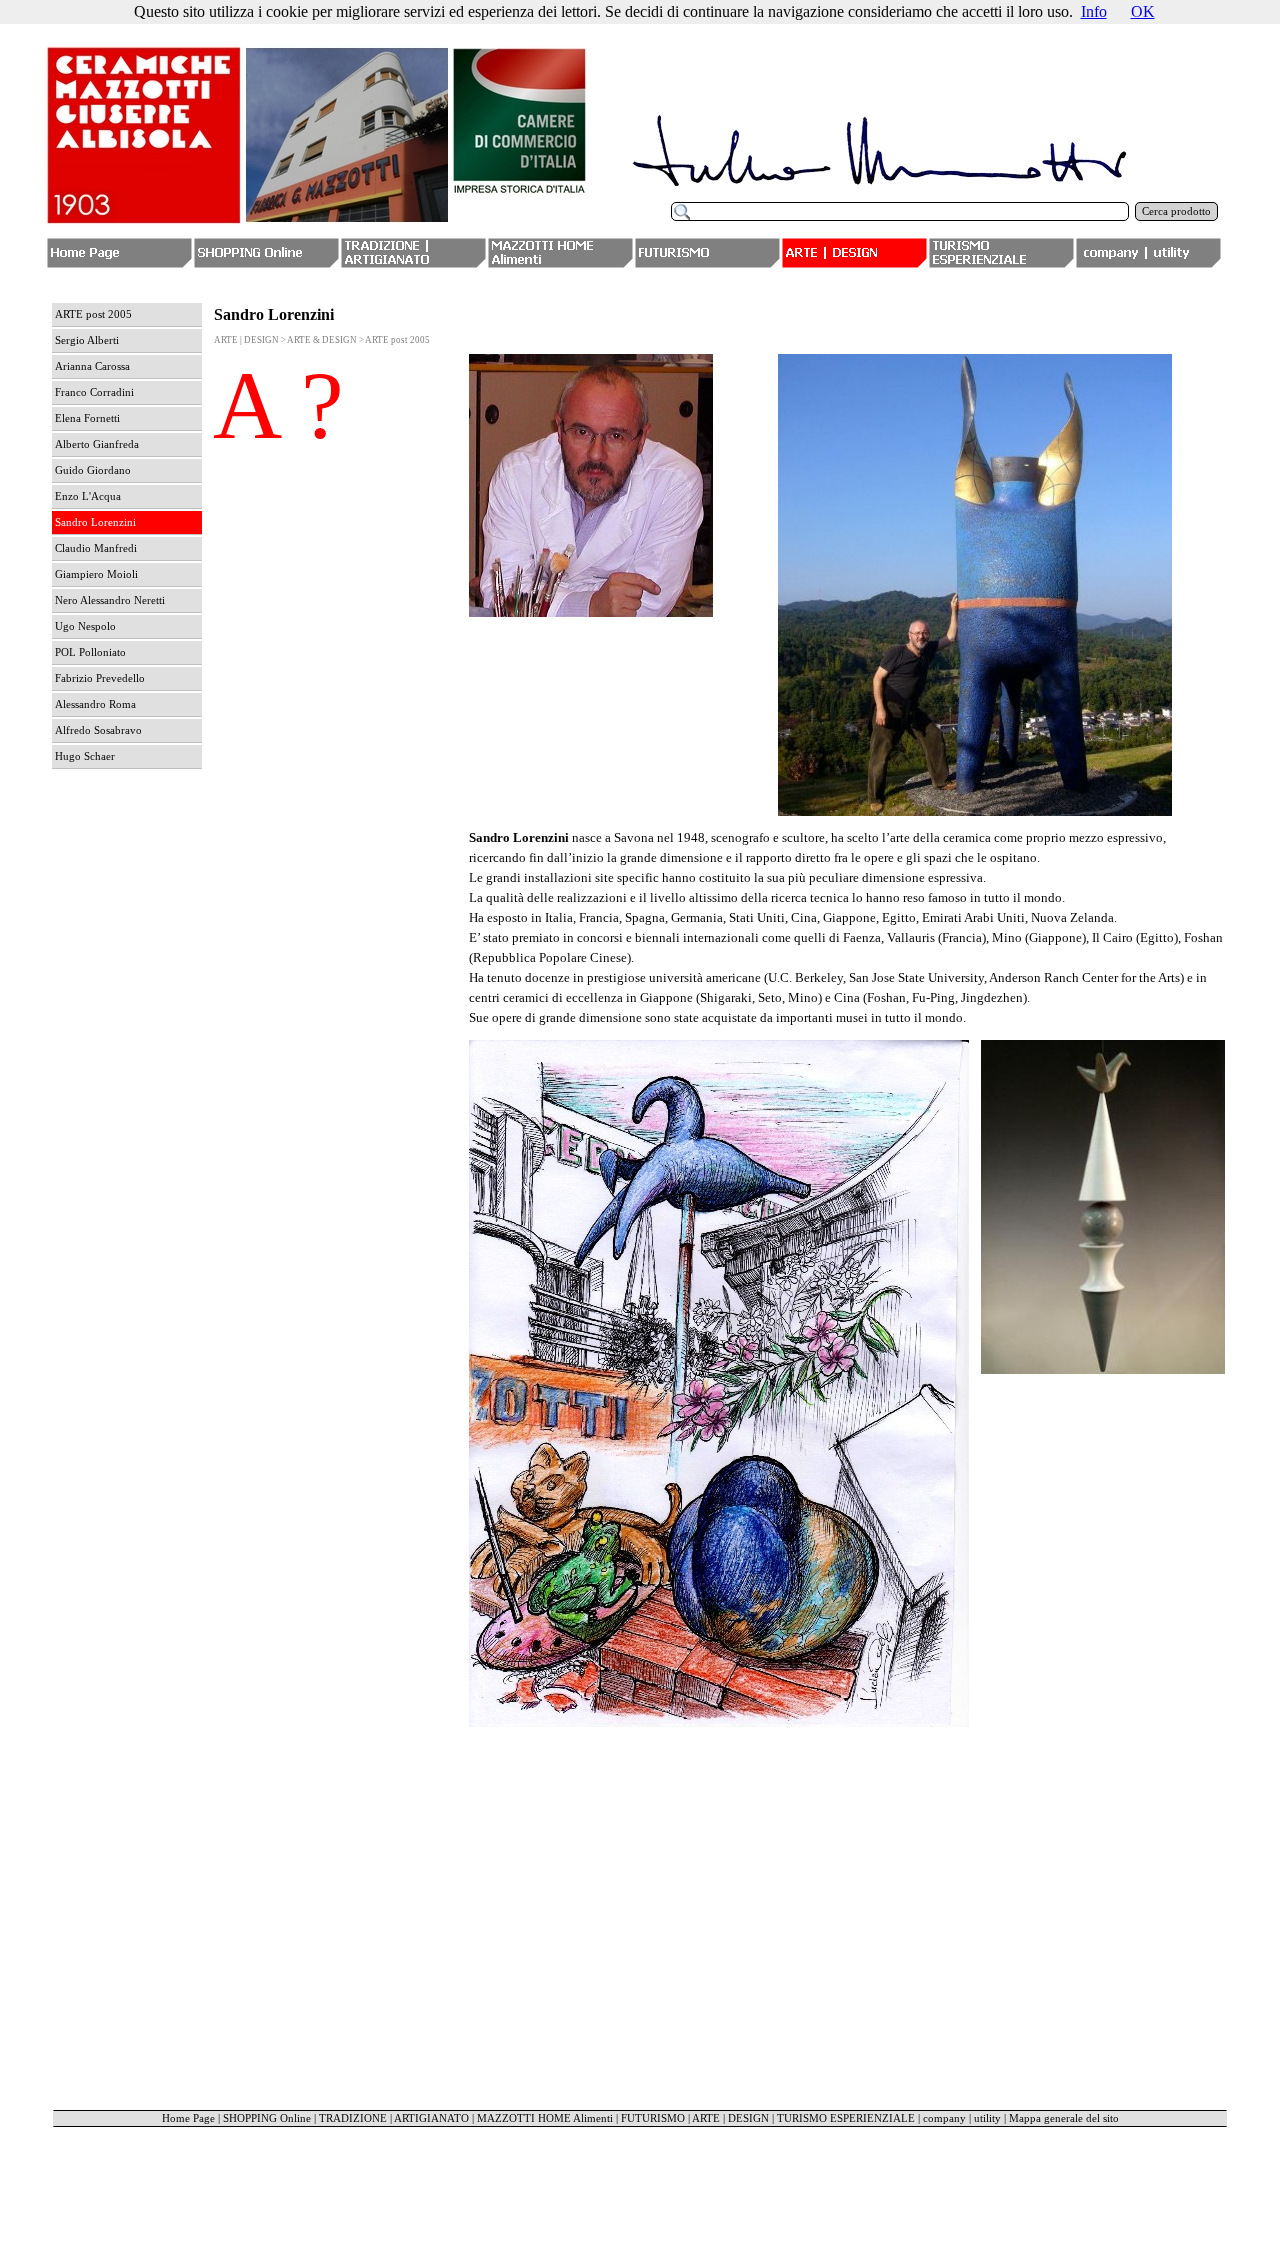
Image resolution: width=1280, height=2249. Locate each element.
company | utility (962, 2118)
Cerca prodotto (1176, 211)
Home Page (188, 2118)
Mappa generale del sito (1064, 2118)
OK (1143, 11)
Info (1094, 11)
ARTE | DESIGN (730, 2118)
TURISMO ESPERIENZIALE (846, 2118)
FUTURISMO (653, 2118)
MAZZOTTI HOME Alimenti (545, 2118)
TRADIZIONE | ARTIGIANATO (394, 2118)
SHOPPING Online (267, 2118)
